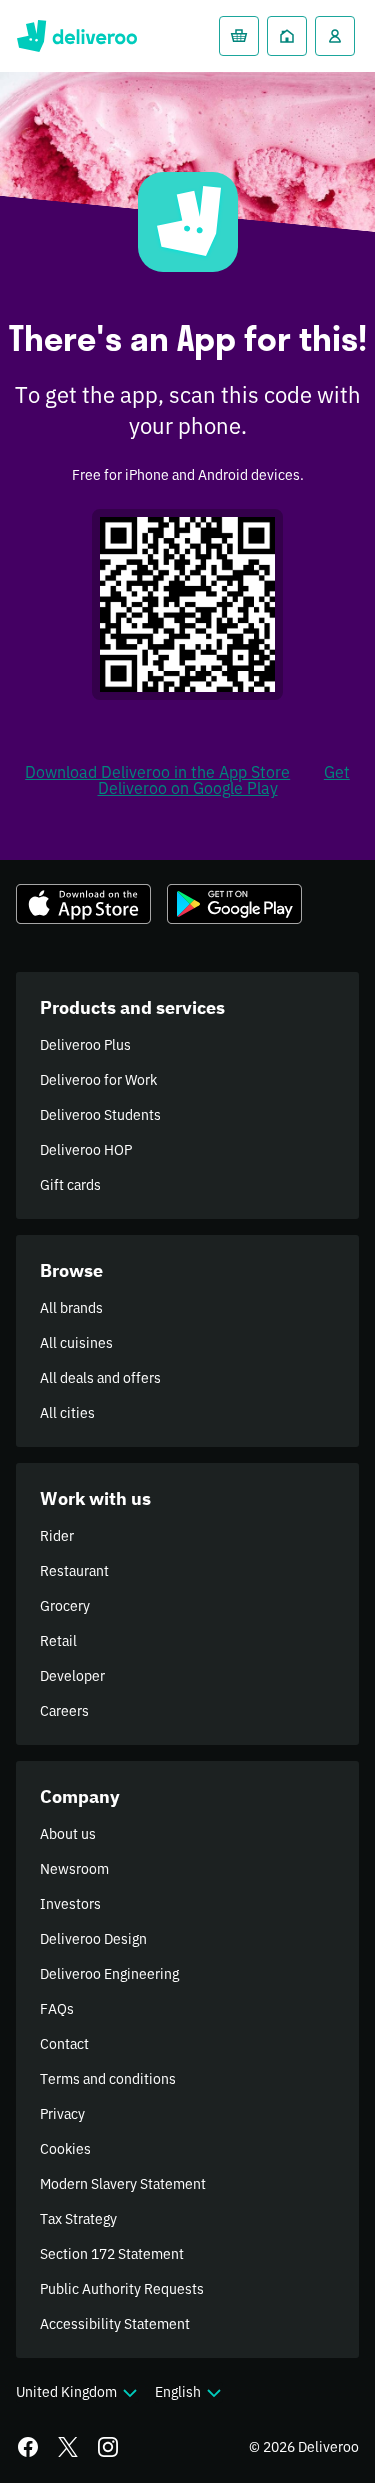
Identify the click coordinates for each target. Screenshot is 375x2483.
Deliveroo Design (93, 1939)
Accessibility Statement (115, 2324)
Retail (58, 1641)
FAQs (57, 2009)
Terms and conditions (108, 2079)
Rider (57, 1536)
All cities (67, 1413)
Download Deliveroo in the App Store (157, 772)
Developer (72, 1676)
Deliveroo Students (100, 1115)
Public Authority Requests (122, 2289)
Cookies (65, 2149)
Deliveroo (76, 36)
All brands (71, 1308)
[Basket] (239, 36)
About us (68, 1834)
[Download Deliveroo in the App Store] (83, 904)
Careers (64, 1711)
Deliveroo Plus (85, 1045)
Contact (64, 2044)
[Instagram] (108, 2447)
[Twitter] (68, 2447)
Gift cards (70, 1185)
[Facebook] (28, 2447)
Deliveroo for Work (98, 1080)
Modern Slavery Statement (123, 2184)
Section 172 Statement (112, 2254)
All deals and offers (100, 1378)
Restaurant (74, 1571)
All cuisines (76, 1343)
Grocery (65, 1606)
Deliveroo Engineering (109, 1974)
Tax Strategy (78, 2219)
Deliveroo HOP (86, 1150)
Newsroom (74, 1869)
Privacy (62, 2114)
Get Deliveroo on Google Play (224, 780)
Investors (70, 1904)
